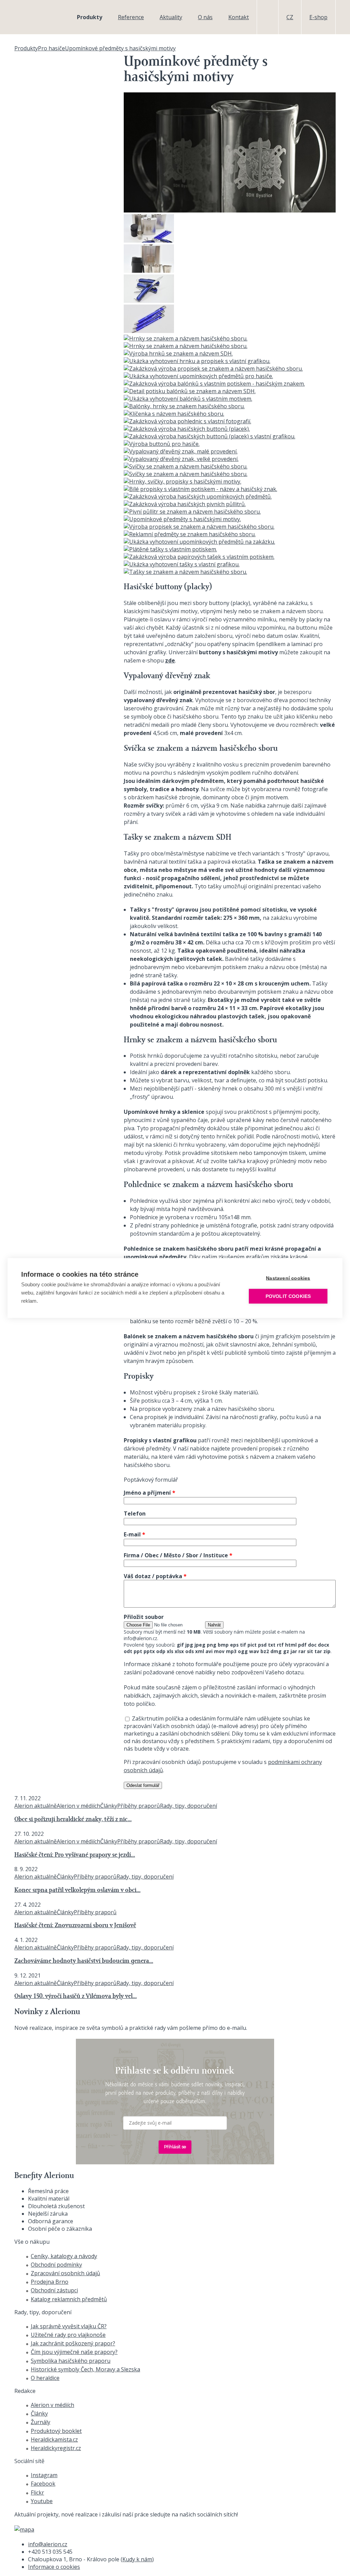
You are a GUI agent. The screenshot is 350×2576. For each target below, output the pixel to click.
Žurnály (41, 2422)
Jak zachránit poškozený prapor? (73, 2343)
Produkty (90, 17)
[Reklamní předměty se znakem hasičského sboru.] (190, 534)
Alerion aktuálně (36, 1806)
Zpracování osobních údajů (65, 2273)
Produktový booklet (56, 2431)
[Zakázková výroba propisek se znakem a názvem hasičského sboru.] (213, 369)
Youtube (42, 2501)
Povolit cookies (288, 1296)
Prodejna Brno (50, 2282)
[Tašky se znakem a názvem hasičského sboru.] (185, 572)
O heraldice (45, 2378)
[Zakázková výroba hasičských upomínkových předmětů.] (198, 497)
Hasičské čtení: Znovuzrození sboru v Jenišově (75, 1926)
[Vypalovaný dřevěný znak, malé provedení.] (181, 451)
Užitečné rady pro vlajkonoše (68, 2335)
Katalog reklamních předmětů (69, 2299)
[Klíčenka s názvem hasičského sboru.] (174, 414)
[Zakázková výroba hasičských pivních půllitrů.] (185, 504)
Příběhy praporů (139, 1806)
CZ (290, 17)
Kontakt (239, 17)
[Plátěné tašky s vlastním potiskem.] (170, 549)
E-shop (318, 17)
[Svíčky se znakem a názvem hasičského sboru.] (186, 466)
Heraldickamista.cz (54, 2439)
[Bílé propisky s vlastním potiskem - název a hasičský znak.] (200, 489)
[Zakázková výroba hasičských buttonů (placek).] (187, 429)
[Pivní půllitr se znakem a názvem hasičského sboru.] (192, 512)
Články (109, 1806)
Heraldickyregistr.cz (56, 2448)
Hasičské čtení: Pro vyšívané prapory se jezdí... (75, 1855)
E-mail (134, 1534)
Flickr (37, 2493)
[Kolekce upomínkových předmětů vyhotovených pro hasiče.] (149, 241)
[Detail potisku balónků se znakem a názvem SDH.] (190, 391)
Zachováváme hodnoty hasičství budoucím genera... (84, 1961)
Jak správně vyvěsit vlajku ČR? (69, 2326)
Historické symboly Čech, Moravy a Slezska (85, 2369)
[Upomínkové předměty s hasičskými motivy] (230, 210)
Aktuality (171, 17)
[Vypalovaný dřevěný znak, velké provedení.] (181, 459)
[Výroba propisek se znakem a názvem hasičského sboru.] (199, 527)
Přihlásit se (175, 2147)
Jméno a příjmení (150, 1493)
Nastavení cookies (288, 1278)
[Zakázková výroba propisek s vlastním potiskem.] (149, 331)
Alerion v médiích (78, 1806)
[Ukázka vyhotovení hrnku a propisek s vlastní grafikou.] (197, 361)
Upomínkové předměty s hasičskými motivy (120, 48)
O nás (205, 17)
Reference (131, 17)
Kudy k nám (137, 2559)
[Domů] (37, 17)
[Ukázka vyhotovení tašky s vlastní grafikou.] (182, 564)
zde (170, 660)
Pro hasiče (51, 48)
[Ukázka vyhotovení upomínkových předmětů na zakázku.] (199, 542)
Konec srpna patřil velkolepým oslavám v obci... (77, 1890)
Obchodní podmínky (56, 2265)
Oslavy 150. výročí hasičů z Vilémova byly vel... (76, 1997)
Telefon (135, 1514)
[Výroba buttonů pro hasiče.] (162, 444)
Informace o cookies (54, 2567)
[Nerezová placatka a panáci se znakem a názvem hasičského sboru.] (149, 271)
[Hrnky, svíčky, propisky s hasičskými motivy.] (183, 481)
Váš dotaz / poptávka (155, 1576)
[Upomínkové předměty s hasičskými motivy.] (182, 519)
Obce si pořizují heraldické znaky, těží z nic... (73, 1820)
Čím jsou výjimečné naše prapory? (74, 2352)
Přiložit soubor (144, 1617)
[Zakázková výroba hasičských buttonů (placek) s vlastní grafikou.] (210, 436)
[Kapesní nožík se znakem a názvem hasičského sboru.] (149, 301)
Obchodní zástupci (54, 2290)
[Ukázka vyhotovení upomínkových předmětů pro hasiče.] (198, 376)
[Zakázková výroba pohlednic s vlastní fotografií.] (187, 421)
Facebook (43, 2484)
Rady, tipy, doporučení (189, 1806)
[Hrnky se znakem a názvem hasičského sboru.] (186, 338)
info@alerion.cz (48, 2544)
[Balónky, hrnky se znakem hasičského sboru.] (184, 406)
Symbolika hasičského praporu (71, 2361)
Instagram (44, 2475)
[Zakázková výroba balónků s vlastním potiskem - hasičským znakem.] (214, 384)
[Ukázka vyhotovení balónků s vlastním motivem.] (188, 399)
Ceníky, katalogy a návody (64, 2256)
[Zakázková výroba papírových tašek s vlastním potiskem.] (199, 557)
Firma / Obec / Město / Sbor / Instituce (178, 1555)
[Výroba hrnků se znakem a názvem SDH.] (178, 353)
